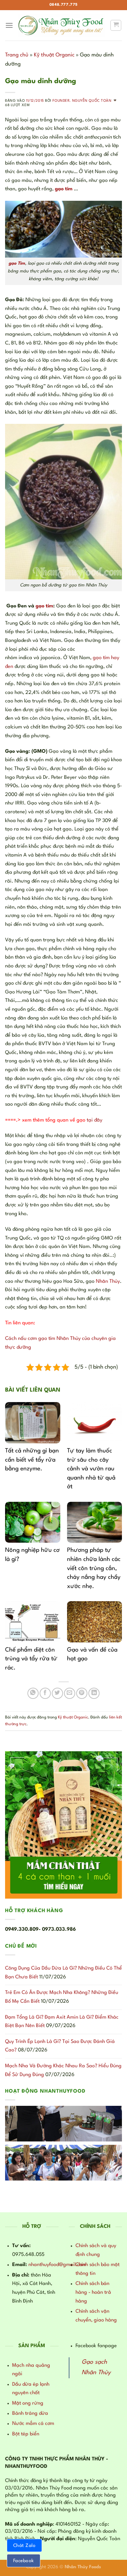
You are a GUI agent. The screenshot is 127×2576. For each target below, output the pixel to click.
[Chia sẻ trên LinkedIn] (94, 1693)
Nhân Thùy (108, 1282)
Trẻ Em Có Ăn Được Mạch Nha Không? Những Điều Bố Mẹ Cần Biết (62, 1997)
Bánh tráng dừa (30, 2414)
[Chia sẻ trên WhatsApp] (33, 1693)
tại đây (94, 1120)
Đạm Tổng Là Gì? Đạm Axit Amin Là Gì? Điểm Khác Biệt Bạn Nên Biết (62, 2022)
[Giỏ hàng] (116, 25)
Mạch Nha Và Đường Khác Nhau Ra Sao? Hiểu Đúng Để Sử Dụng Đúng (63, 2071)
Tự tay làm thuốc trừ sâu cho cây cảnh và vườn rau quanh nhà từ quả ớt (91, 1469)
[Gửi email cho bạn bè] (70, 1693)
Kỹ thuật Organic (54, 55)
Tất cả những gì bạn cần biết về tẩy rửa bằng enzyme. (32, 1460)
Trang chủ (17, 55)
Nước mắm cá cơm (33, 2424)
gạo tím (44, 606)
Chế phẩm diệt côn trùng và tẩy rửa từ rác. (31, 1659)
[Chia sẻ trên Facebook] (45, 1693)
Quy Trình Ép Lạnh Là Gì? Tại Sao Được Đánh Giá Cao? (60, 2046)
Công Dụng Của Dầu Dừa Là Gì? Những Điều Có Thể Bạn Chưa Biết (63, 1973)
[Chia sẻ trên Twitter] (57, 1693)
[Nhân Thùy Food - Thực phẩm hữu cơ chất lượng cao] (62, 25)
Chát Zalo (24, 2546)
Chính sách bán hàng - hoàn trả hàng (93, 2292)
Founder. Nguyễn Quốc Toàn (82, 101)
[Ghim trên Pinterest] (82, 1693)
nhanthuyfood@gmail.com (57, 2265)
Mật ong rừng (28, 2403)
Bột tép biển (26, 2434)
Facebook (24, 2561)
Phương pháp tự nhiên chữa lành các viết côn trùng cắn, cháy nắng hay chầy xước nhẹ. (94, 1568)
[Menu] (9, 25)
